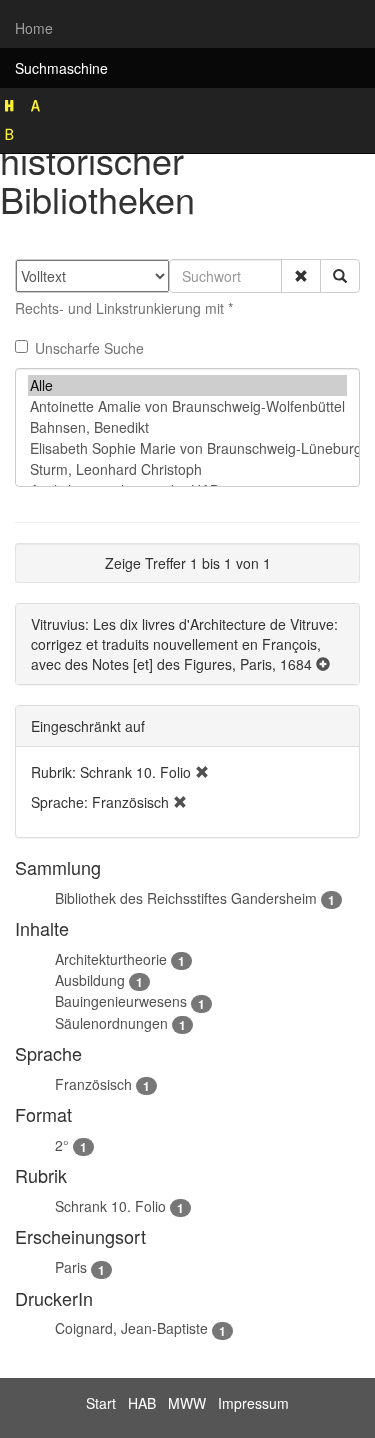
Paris (71, 1267)
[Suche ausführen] (340, 276)
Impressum (253, 1403)
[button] (301, 276)
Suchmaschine (61, 68)
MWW (187, 1403)
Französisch (93, 1084)
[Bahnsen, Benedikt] (187, 427)
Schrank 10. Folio (110, 1206)
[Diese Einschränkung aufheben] (202, 772)
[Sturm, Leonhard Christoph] (187, 469)
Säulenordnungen (111, 1023)
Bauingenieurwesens (121, 1001)
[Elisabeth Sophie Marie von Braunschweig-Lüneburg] (187, 448)
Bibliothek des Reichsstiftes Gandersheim (186, 898)
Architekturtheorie (111, 959)
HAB (142, 1403)
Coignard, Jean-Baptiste (131, 1328)
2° (62, 1145)
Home (34, 28)
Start (101, 1403)
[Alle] (187, 385)
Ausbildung (90, 980)
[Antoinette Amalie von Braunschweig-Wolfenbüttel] (187, 406)
